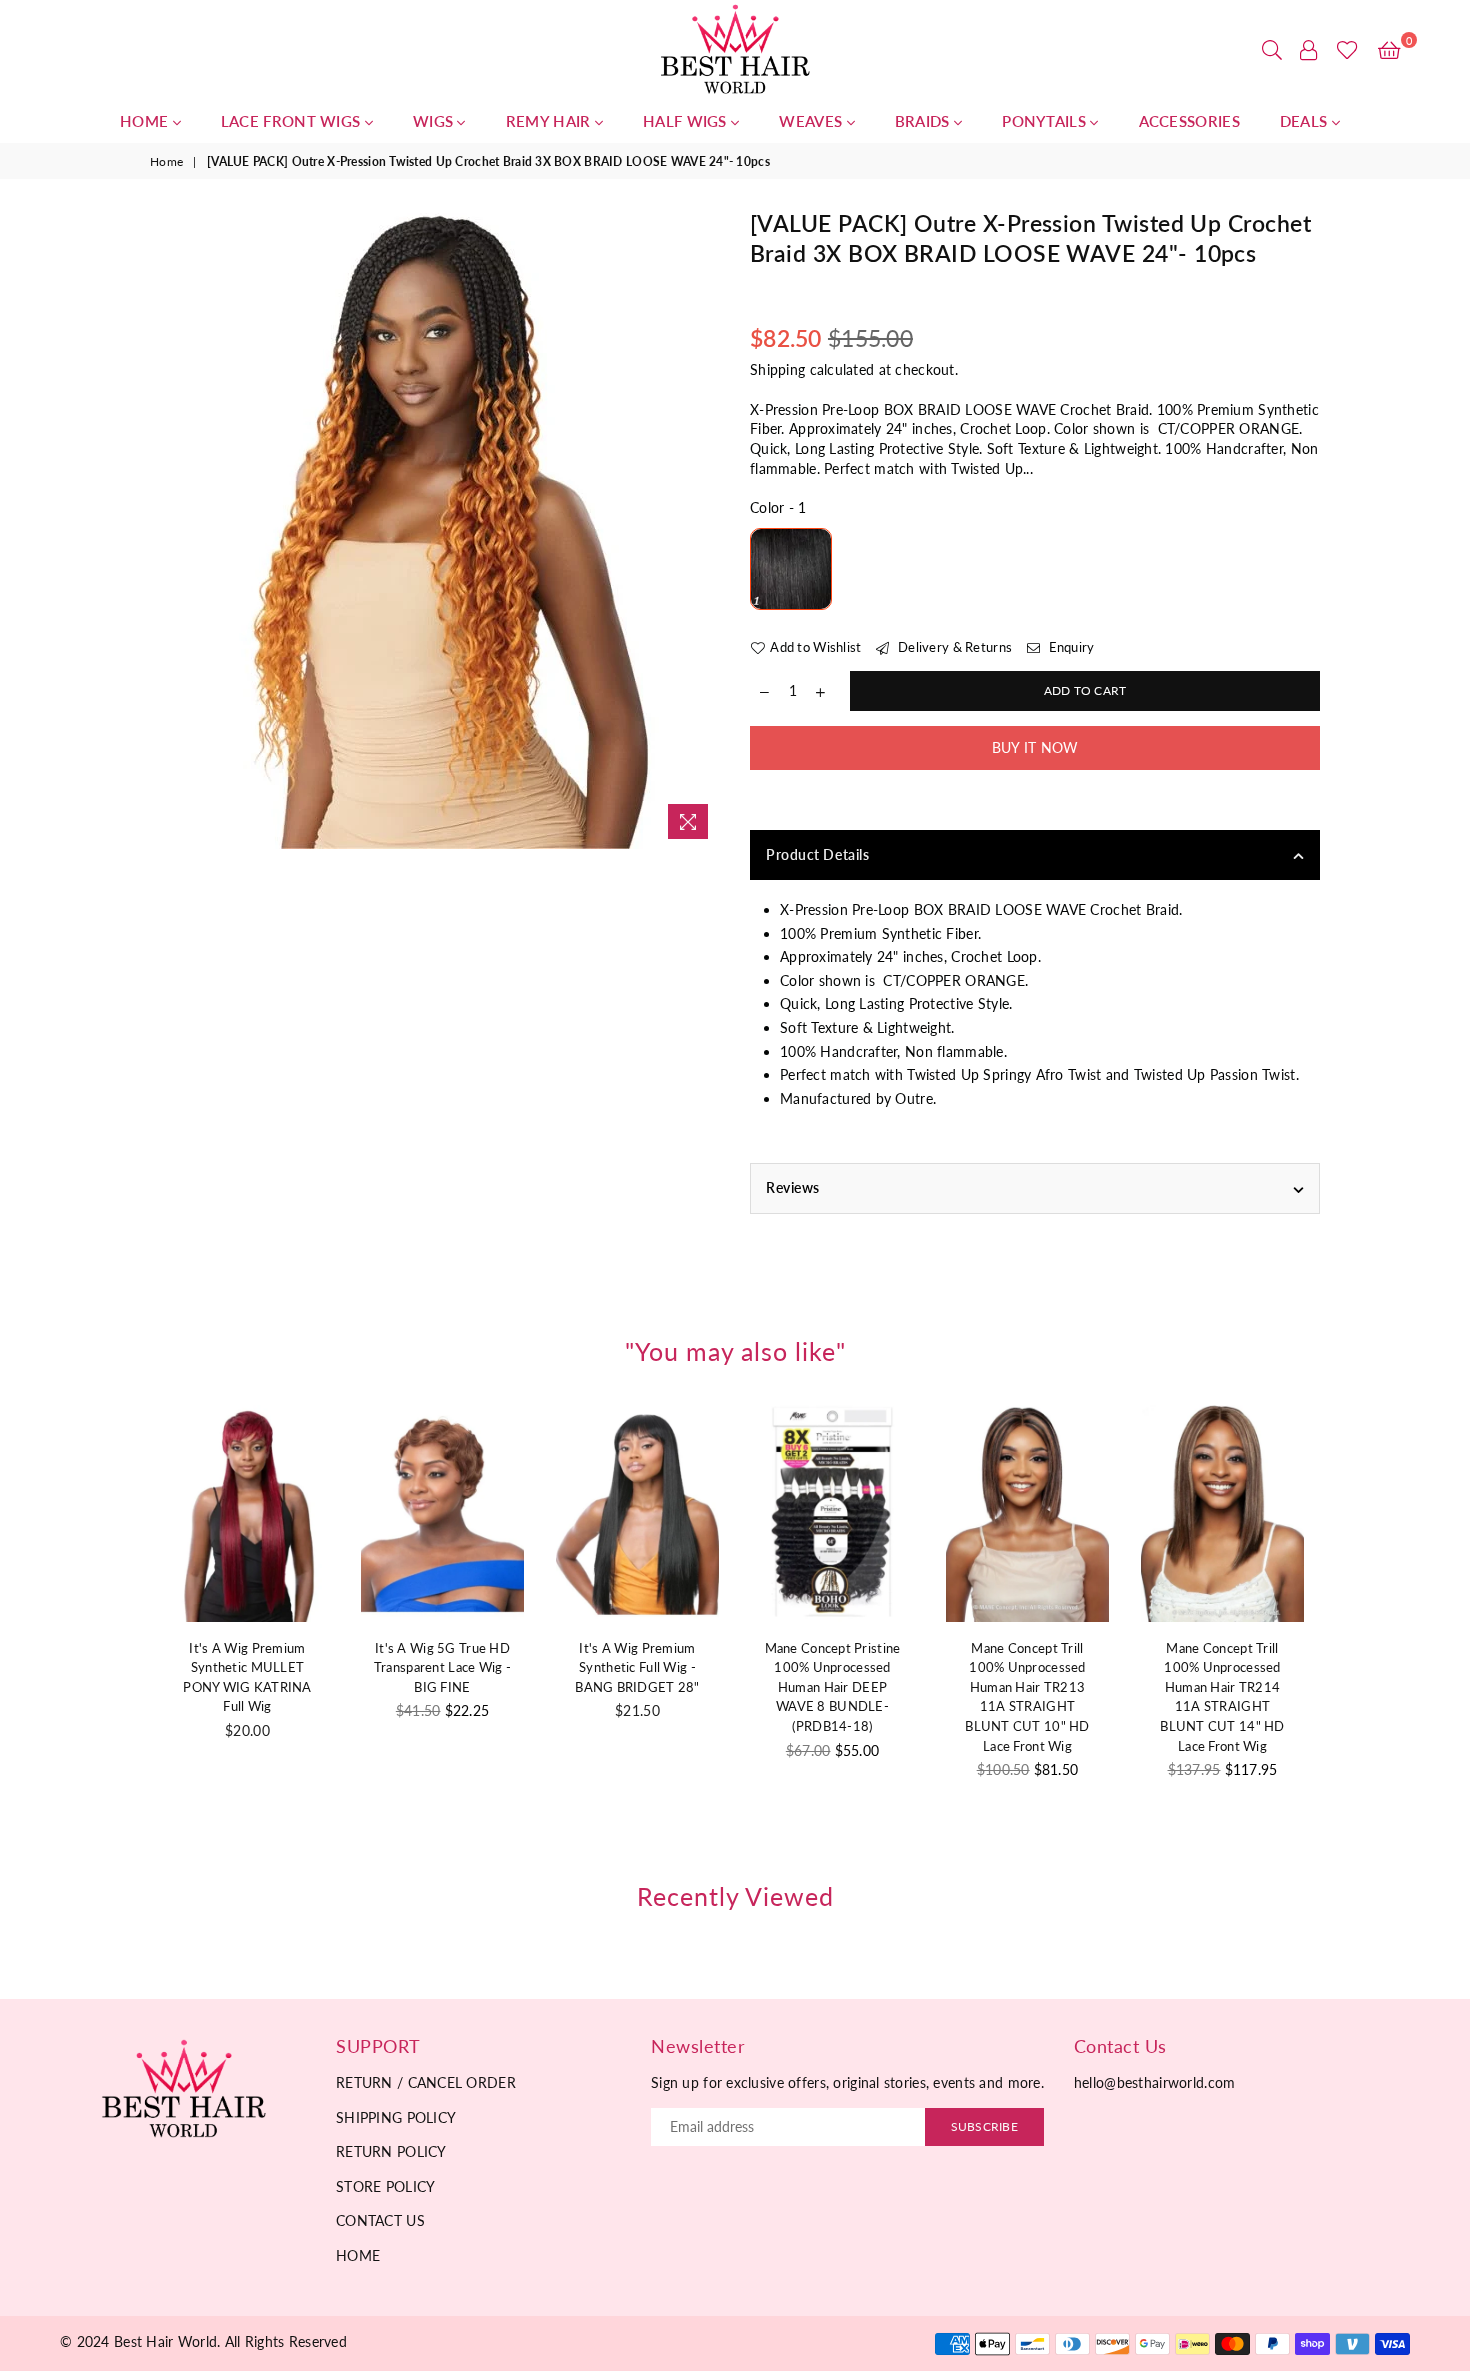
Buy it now (1035, 747)
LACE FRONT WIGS (293, 121)
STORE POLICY (385, 2186)
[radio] (791, 569)
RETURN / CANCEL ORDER (426, 2082)
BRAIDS (924, 121)
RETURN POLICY (391, 2151)
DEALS (1306, 121)
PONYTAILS (1046, 121)
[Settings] (1309, 50)
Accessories (1189, 121)
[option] (435, 529)
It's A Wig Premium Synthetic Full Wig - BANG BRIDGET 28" (637, 1667)
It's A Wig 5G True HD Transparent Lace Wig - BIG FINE (442, 1667)
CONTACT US (380, 2220)
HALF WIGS (687, 121)
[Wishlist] (1347, 50)
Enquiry (1069, 647)
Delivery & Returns (953, 647)
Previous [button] (127, 1631)
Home (166, 161)
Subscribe (984, 2126)
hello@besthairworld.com (1154, 2082)
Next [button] (1342, 1631)
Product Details (817, 854)
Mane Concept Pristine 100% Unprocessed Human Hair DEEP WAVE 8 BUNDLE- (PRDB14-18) (833, 1687)
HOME (146, 121)
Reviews (793, 1187)
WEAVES (812, 121)
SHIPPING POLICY (396, 2117)
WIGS (435, 121)
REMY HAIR (550, 121)
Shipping (777, 369)
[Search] (1272, 50)
